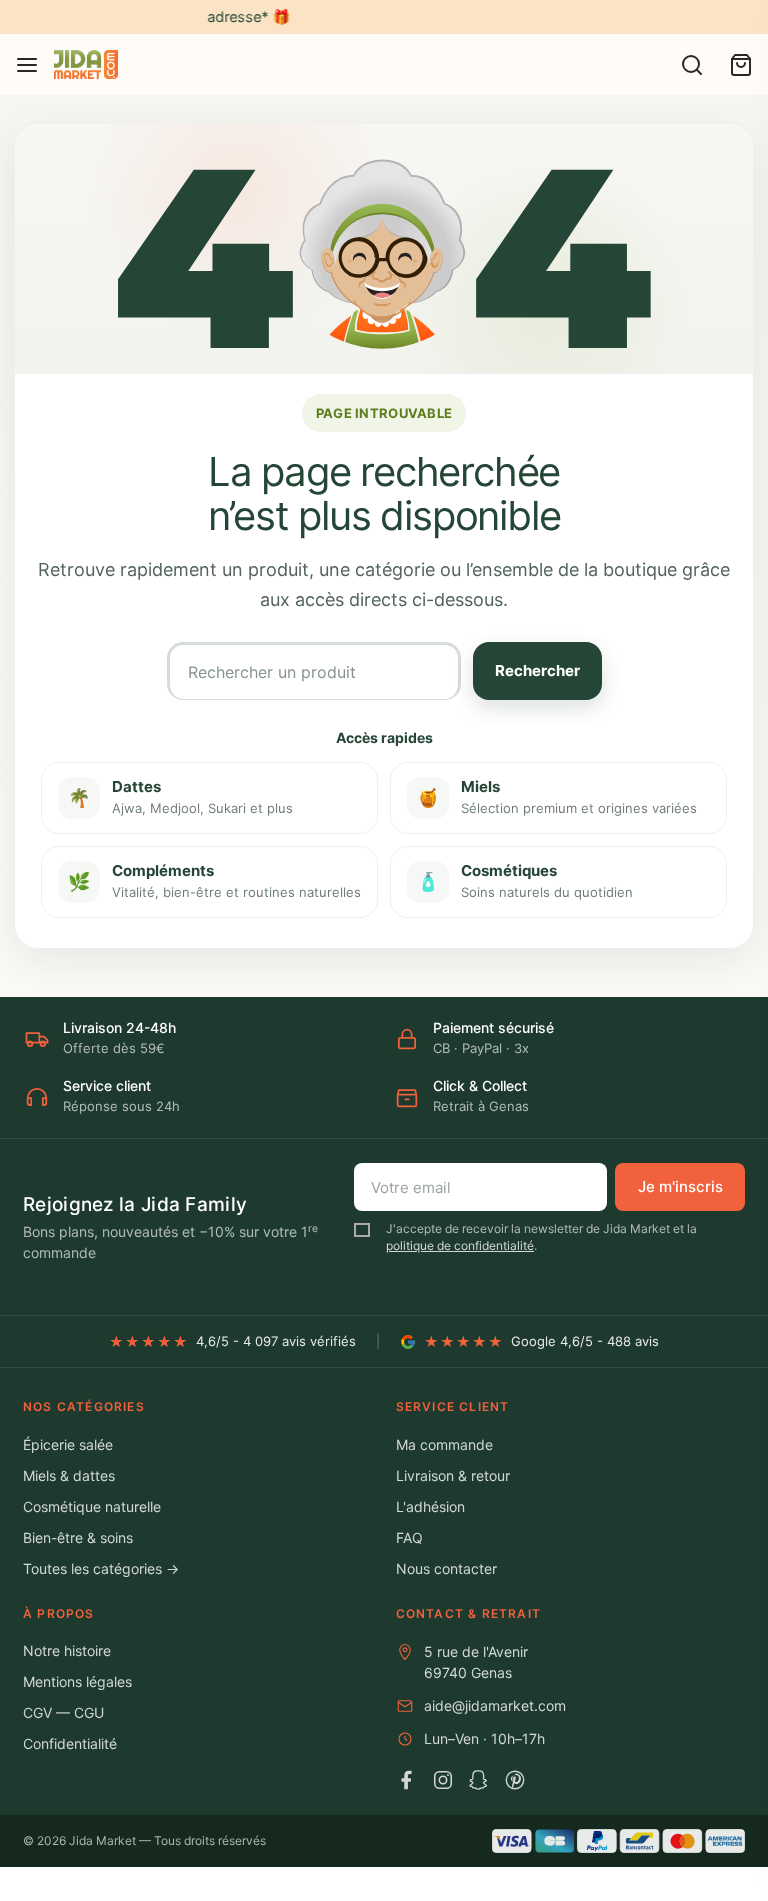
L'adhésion (430, 1506)
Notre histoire (67, 1650)
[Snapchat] (479, 1780)
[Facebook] (407, 1780)
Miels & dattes (69, 1475)
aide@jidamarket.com (495, 1705)
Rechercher (537, 670)
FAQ (409, 1537)
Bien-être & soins (78, 1537)
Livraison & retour (453, 1475)
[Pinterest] (515, 1780)
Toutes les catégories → (101, 1568)
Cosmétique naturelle (92, 1506)
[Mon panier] (741, 65)
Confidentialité (70, 1743)
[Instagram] (443, 1780)
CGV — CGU (63, 1712)
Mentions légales (77, 1681)
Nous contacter (446, 1568)
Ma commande (444, 1444)
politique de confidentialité (460, 1245)
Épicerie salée (68, 1444)
